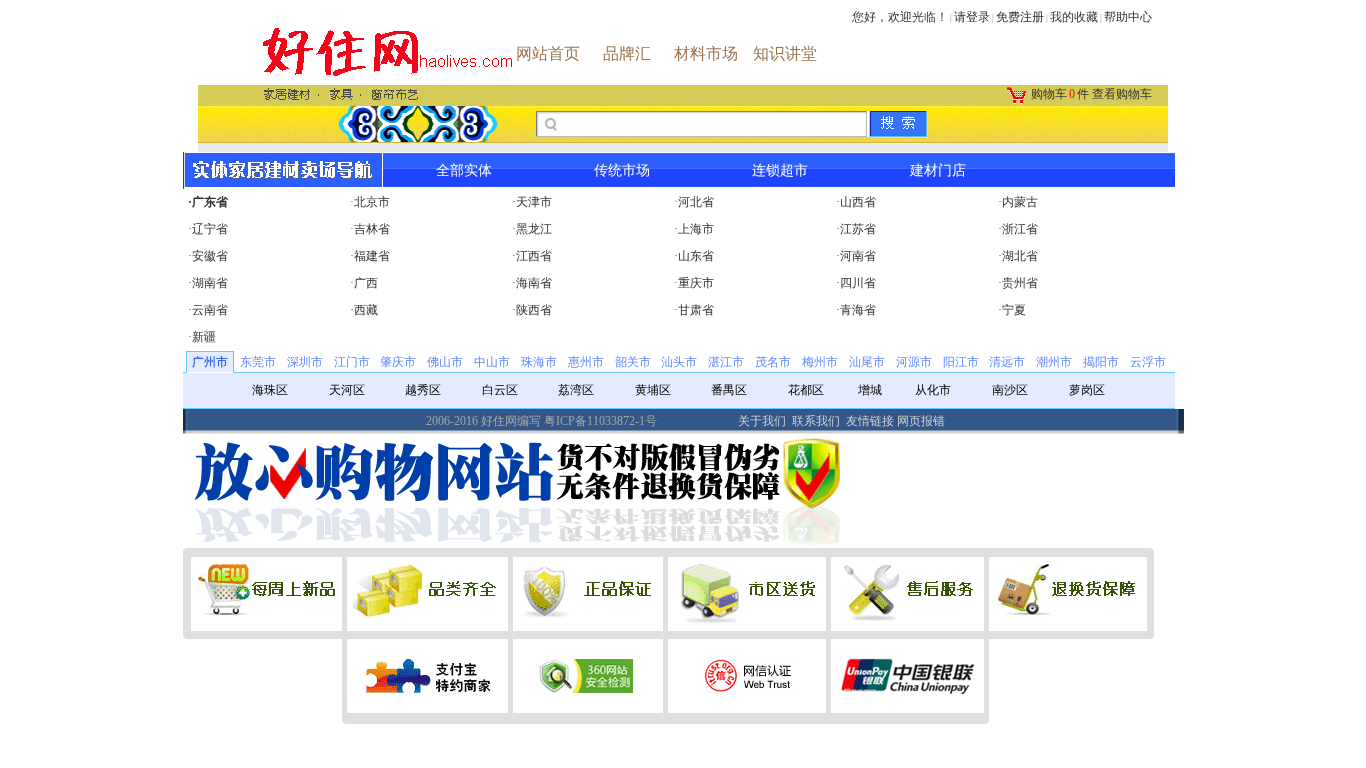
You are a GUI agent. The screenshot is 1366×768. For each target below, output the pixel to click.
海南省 (534, 283)
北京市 (372, 202)
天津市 (534, 202)
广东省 (210, 202)
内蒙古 (1020, 202)
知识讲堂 (785, 53)
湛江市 (726, 362)
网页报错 (921, 421)
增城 (870, 390)
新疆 (204, 337)
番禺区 (729, 390)
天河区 (347, 390)
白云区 (500, 390)
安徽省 (210, 256)
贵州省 (1020, 283)
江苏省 (858, 229)
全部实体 (464, 170)
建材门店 (938, 170)
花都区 (806, 390)
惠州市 (586, 362)
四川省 (858, 283)
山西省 (858, 202)
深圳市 (305, 362)
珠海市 (539, 362)
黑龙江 (534, 229)
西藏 (366, 310)
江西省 (534, 256)
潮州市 (1054, 362)
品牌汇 (627, 53)
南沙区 (1010, 390)
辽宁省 (210, 229)
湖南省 (210, 283)
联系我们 (816, 421)
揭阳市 (1101, 362)
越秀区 (423, 390)
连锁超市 (780, 170)
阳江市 (961, 362)
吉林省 (372, 229)
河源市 (914, 362)
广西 (366, 283)
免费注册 (1020, 17)
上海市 (696, 229)
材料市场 (706, 53)
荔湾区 (576, 390)
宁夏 (1014, 310)
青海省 (858, 310)
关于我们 (762, 421)
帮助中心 (1128, 17)
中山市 (492, 362)
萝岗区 (1087, 390)
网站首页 (548, 53)
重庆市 (696, 283)
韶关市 (633, 362)
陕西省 (534, 310)
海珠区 (270, 390)
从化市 (933, 390)
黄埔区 (653, 390)
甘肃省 (696, 310)
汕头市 (679, 362)
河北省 (696, 202)
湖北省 (1020, 256)
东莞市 (258, 362)
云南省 (210, 310)
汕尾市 (867, 362)
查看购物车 (1122, 94)
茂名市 (773, 362)
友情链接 (870, 421)
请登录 (972, 17)
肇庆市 (398, 362)
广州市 (210, 362)
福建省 (372, 256)
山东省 (696, 256)
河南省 (858, 256)
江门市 (352, 362)
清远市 (1007, 362)
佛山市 (445, 362)
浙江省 (1020, 229)
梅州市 (820, 362)
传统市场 (622, 170)
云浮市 (1148, 362)
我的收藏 (1074, 17)
